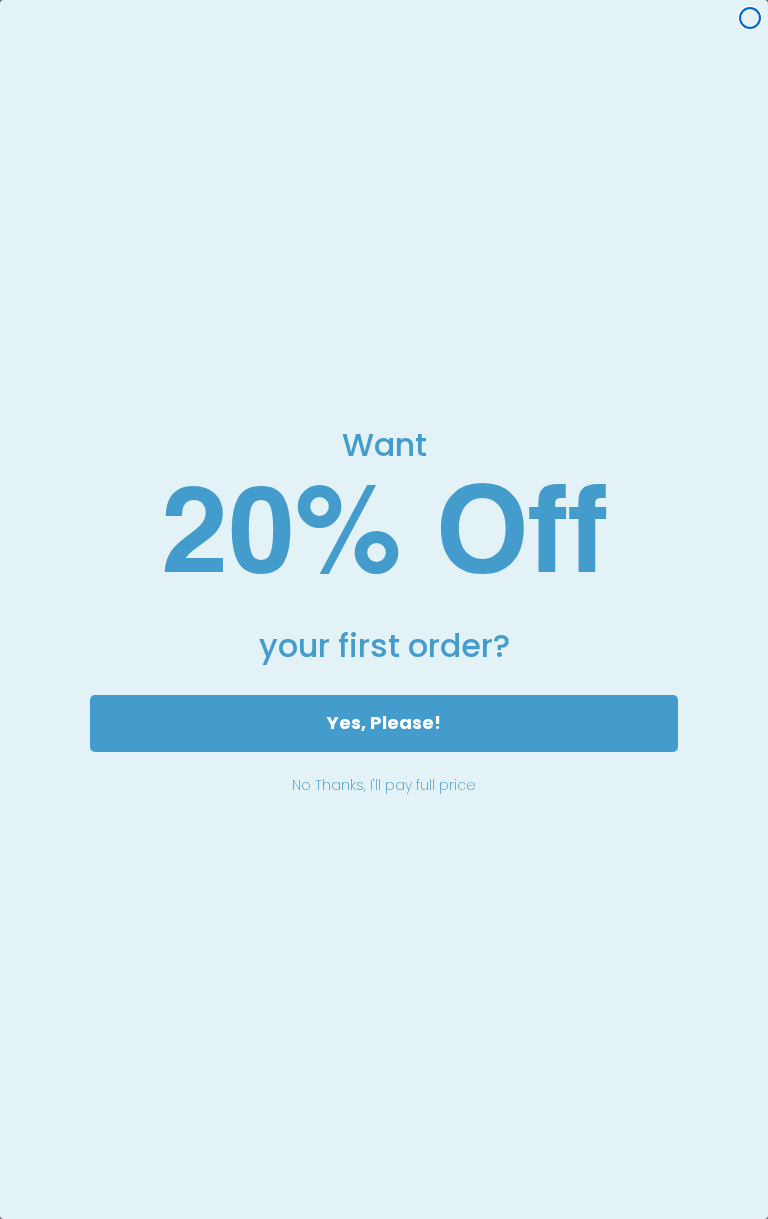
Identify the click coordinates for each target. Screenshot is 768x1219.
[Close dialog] (750, 18)
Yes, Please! (384, 722)
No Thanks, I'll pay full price (384, 785)
